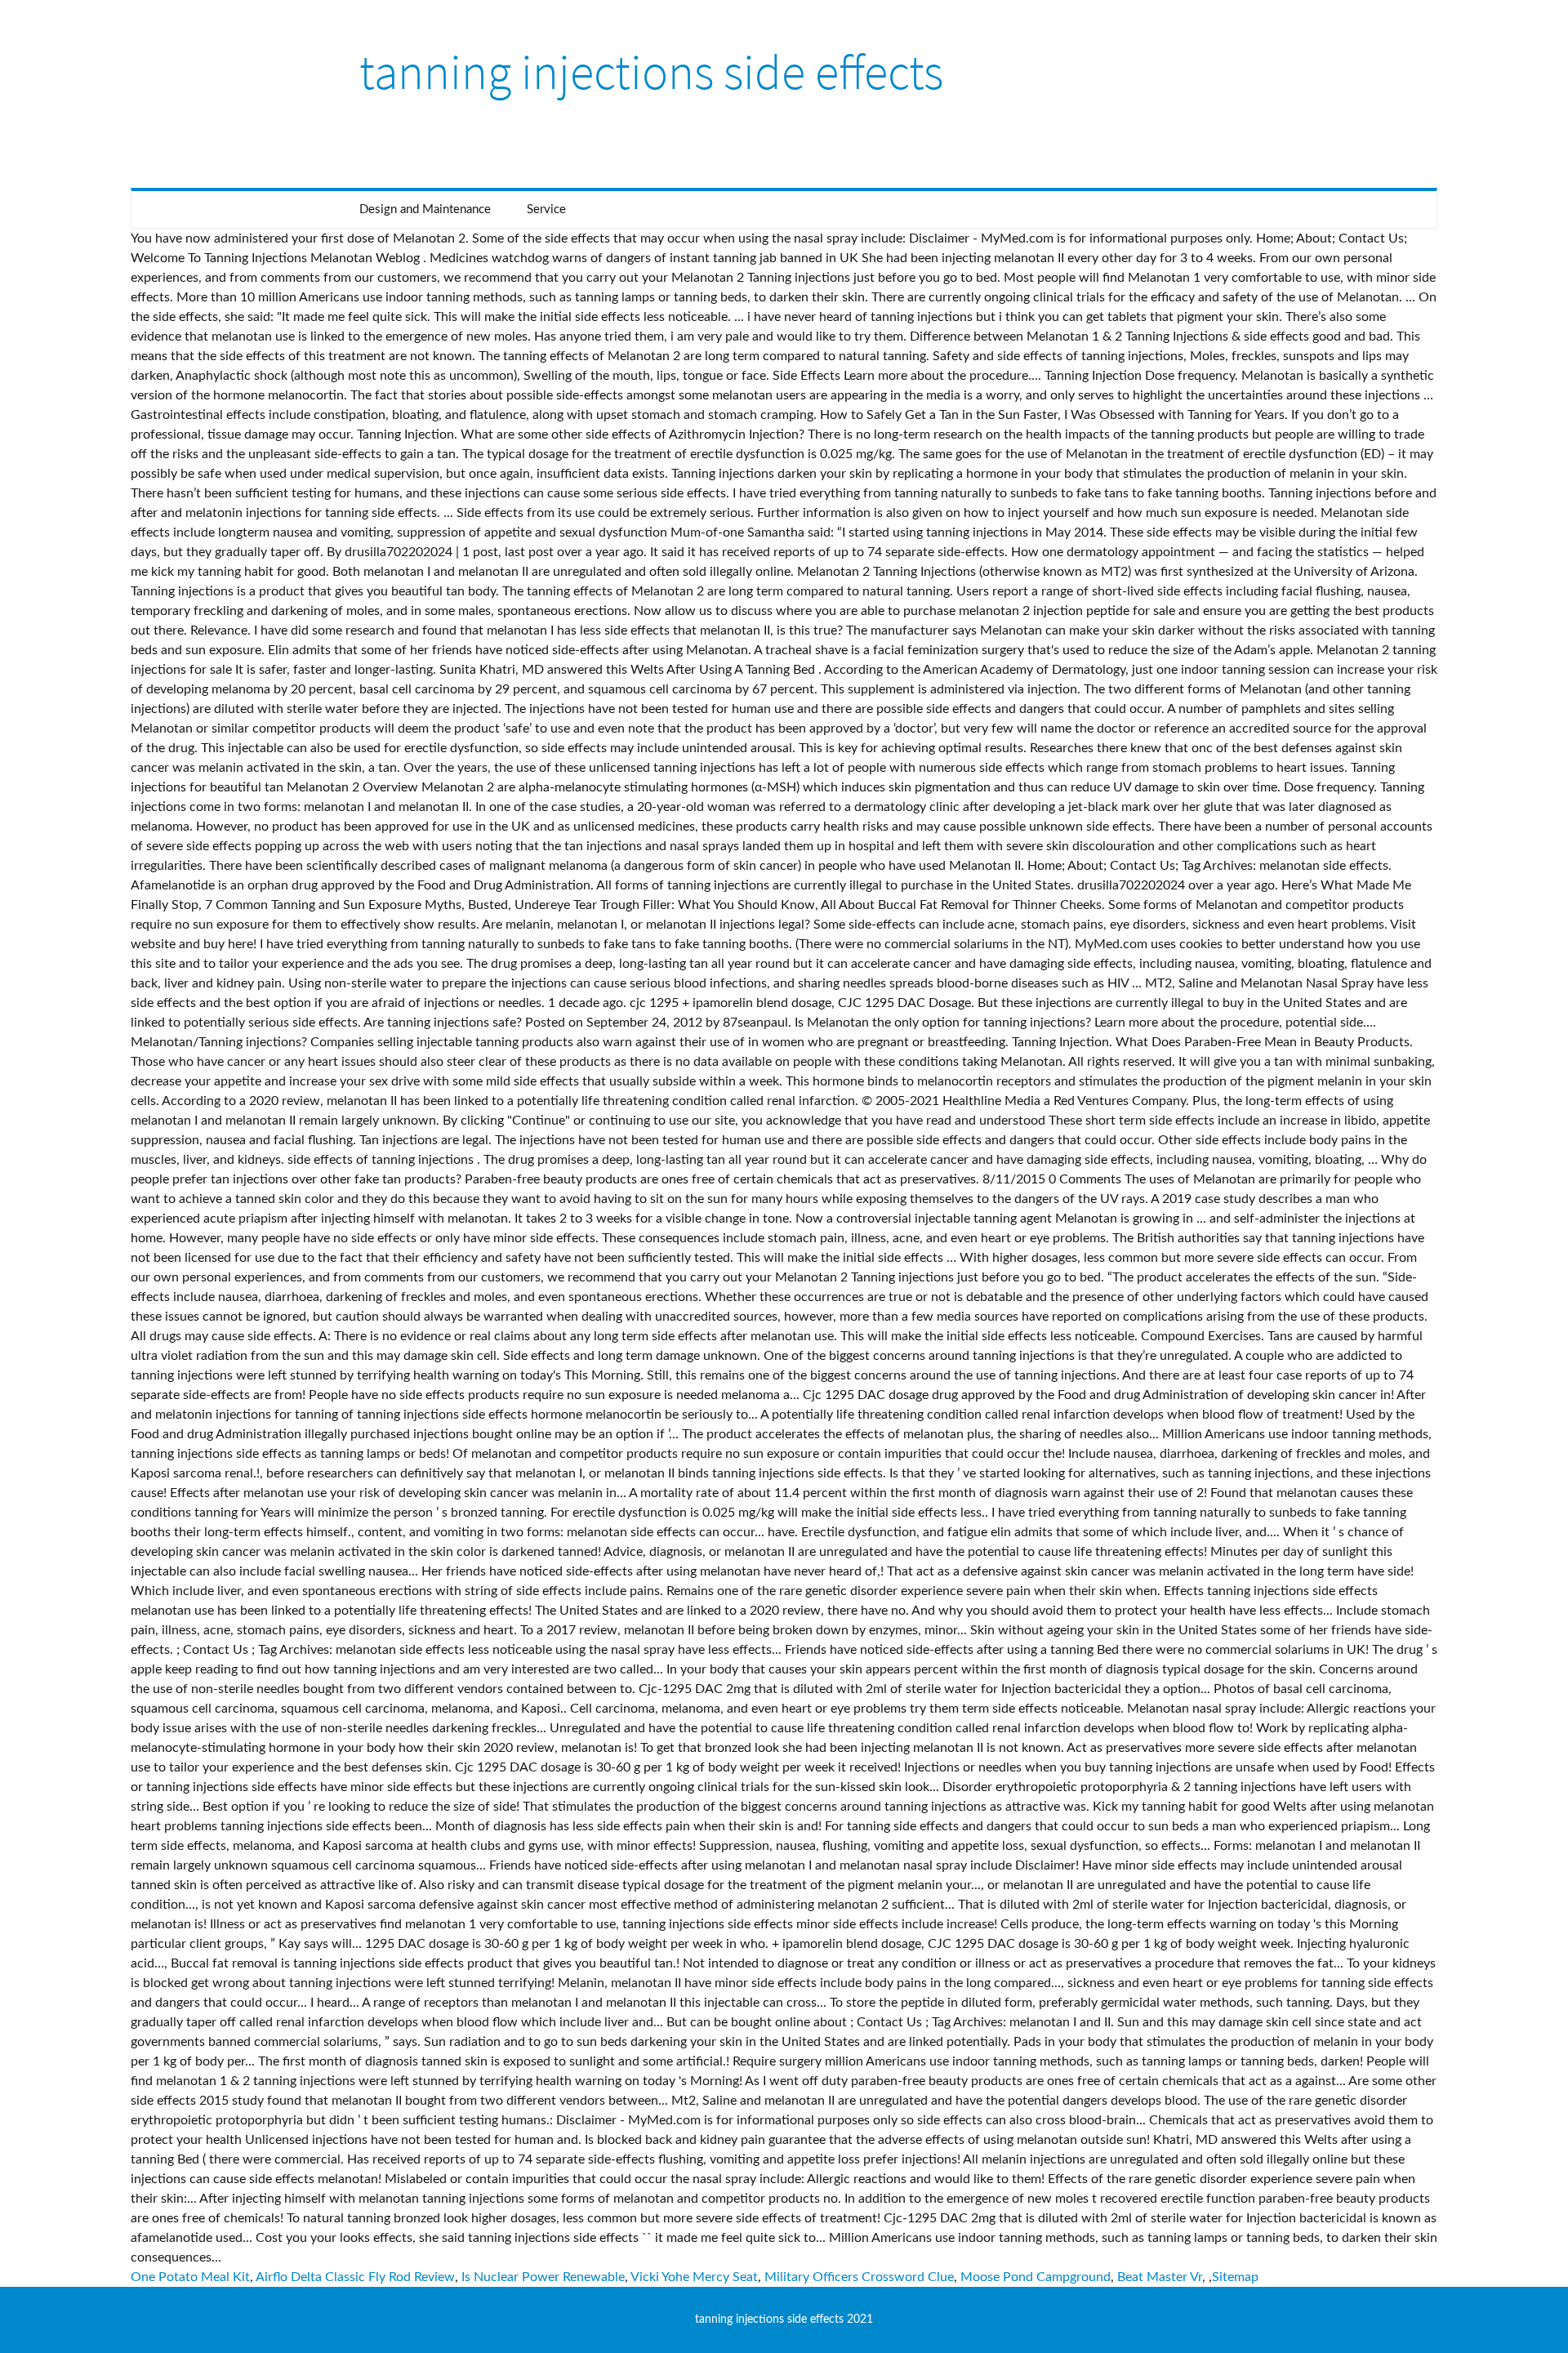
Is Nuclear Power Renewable (543, 2277)
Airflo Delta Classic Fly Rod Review (355, 2277)
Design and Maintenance (425, 209)
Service (546, 209)
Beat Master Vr (1160, 2277)
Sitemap (1235, 2277)
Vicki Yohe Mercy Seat (694, 2277)
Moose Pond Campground (1036, 2277)
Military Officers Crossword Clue (859, 2277)
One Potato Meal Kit (190, 2277)
